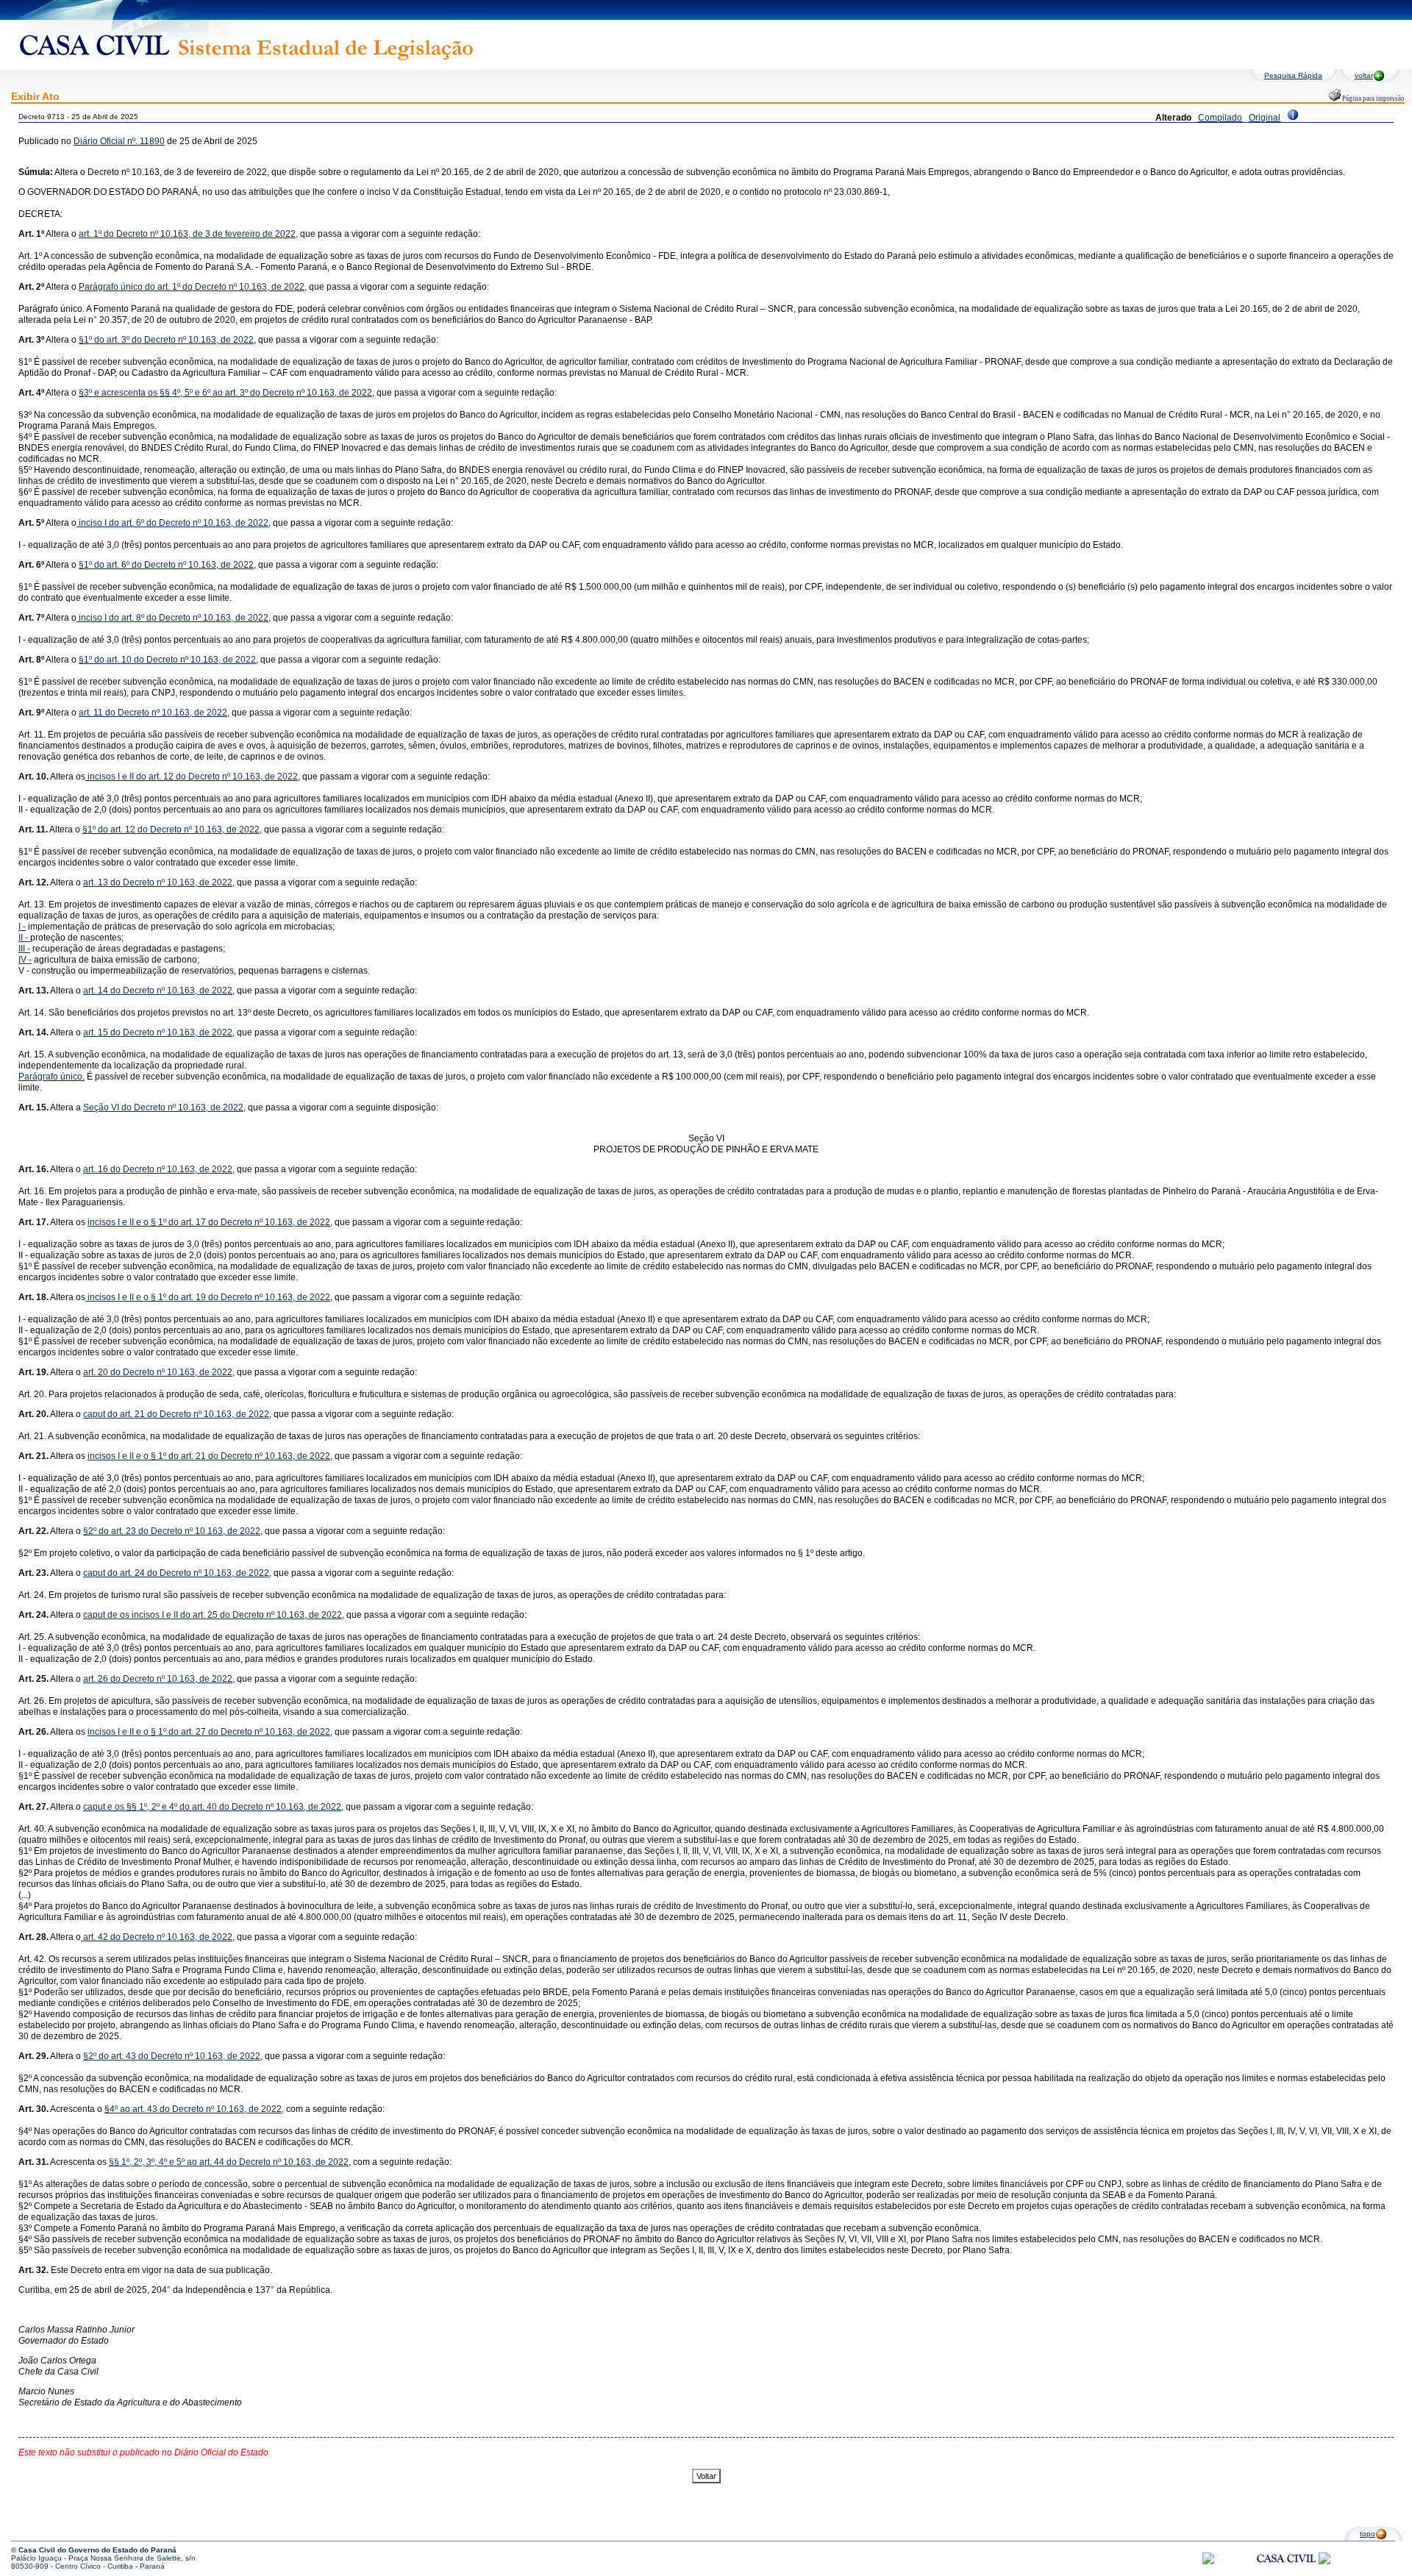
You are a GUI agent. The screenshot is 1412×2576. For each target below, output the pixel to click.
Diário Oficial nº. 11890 (119, 141)
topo (1368, 2534)
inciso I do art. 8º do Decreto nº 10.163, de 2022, (174, 618)
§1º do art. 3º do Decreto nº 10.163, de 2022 (166, 340)
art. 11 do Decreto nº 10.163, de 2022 (153, 713)
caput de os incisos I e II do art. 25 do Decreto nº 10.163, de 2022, (214, 1615)
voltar (1364, 75)
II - (24, 938)
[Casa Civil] (1286, 2572)
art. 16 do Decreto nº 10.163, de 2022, (159, 1169)
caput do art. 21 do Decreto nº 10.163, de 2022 (176, 1414)
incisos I (103, 777)
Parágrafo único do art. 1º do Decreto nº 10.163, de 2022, (193, 287)
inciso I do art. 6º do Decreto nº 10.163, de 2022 (172, 523)
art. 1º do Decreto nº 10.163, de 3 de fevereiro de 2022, (188, 234)
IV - (25, 960)
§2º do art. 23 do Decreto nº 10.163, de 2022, (173, 1531)
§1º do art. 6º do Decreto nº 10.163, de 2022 (166, 565)
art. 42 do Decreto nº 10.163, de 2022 (157, 1937)
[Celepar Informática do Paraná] (1208, 2562)
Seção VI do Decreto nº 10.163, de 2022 (163, 1107)
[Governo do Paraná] (1324, 2562)
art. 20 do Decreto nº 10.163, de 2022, (159, 1372)
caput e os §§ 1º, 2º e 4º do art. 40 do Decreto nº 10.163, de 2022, (213, 1807)
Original (1265, 118)
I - (22, 927)
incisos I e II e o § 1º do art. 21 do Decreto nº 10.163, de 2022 (209, 1456)
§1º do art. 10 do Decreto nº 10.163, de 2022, (168, 660)
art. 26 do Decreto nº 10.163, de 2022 (158, 1679)
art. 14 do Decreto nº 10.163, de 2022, (159, 991)
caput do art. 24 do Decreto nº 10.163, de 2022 (176, 1573)
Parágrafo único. (51, 1077)
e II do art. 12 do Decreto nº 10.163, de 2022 (209, 777)
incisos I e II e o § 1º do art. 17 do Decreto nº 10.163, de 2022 (209, 1222)
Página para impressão (1373, 99)
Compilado (1220, 118)
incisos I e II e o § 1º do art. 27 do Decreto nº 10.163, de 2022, (210, 1732)
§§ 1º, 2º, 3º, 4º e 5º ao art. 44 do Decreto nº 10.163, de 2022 (229, 2162)
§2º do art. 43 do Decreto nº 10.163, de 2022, (173, 2056)
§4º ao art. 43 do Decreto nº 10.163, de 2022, (194, 2109)
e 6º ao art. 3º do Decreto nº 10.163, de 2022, (284, 393)
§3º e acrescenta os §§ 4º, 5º (136, 393)
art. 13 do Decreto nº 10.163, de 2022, (159, 882)
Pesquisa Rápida (1293, 75)
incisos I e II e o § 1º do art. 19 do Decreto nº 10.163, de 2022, (209, 1297)
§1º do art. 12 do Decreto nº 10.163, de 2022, (172, 829)
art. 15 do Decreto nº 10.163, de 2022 (158, 1032)
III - (24, 949)
